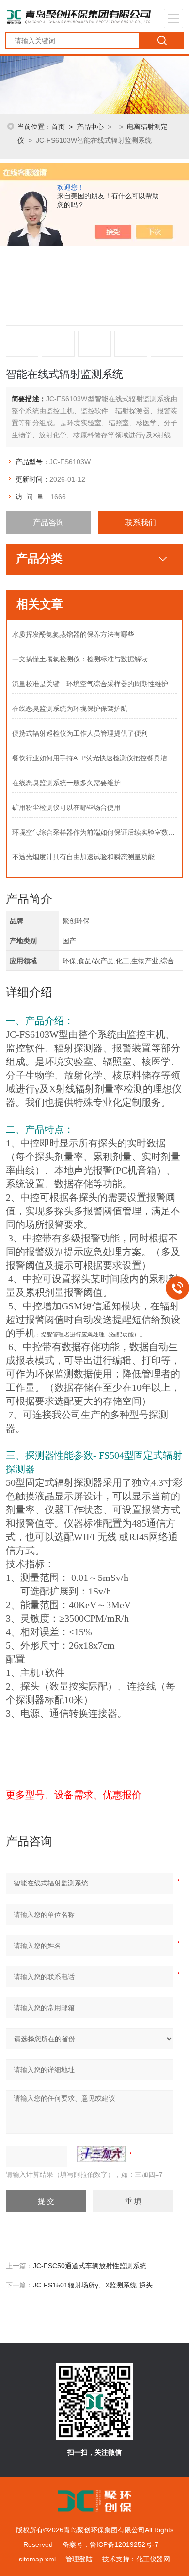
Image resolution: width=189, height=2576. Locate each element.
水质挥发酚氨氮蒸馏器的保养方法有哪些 (73, 634)
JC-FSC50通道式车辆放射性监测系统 (90, 2266)
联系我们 (141, 523)
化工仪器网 (153, 2559)
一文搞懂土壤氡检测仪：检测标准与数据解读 (80, 659)
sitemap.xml (37, 2559)
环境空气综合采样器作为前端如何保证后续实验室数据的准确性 (95, 832)
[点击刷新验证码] (101, 2154)
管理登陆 (79, 2559)
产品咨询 (48, 523)
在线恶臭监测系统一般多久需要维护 (66, 783)
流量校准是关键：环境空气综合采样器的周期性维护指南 (95, 684)
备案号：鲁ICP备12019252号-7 (110, 2544)
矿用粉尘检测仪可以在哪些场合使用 (66, 807)
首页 (58, 127)
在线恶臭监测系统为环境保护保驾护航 (70, 708)
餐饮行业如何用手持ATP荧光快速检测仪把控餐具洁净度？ (95, 758)
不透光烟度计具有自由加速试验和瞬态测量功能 (83, 857)
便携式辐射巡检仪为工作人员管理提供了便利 (80, 733)
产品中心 (90, 127)
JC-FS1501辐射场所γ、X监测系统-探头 (93, 2285)
